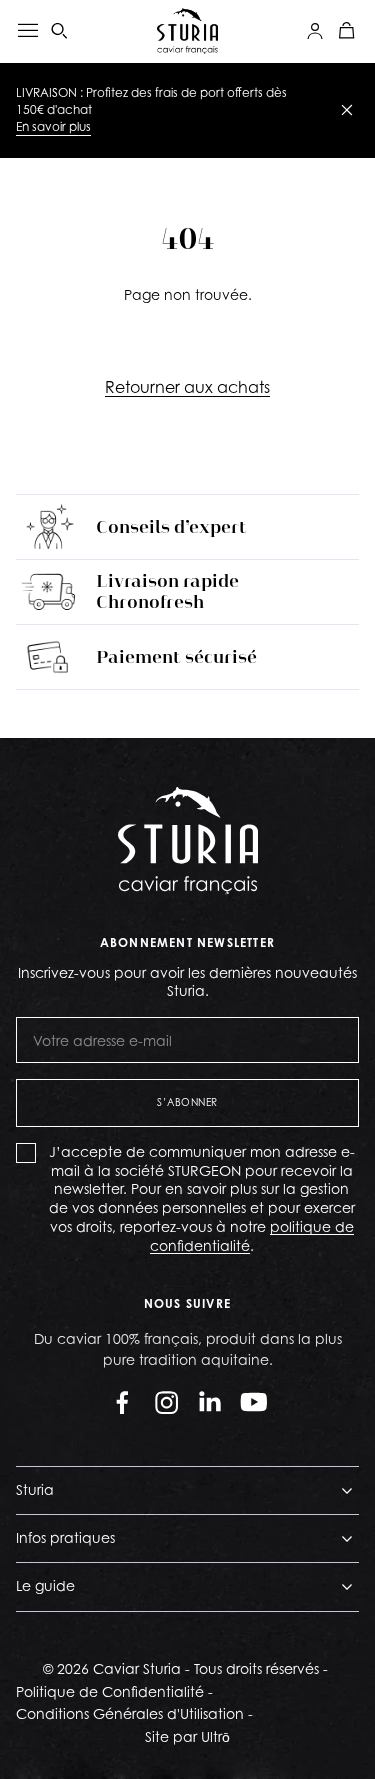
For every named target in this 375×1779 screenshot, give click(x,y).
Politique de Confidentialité (110, 1691)
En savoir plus (53, 126)
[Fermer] (347, 110)
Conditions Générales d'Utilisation (130, 1713)
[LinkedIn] (210, 1402)
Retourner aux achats (187, 387)
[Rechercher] (60, 31)
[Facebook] (122, 1402)
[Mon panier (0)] (347, 31)
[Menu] (28, 31)
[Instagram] (166, 1402)
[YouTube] (254, 1402)
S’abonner (187, 1102)
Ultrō (215, 1736)
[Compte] (315, 31)
